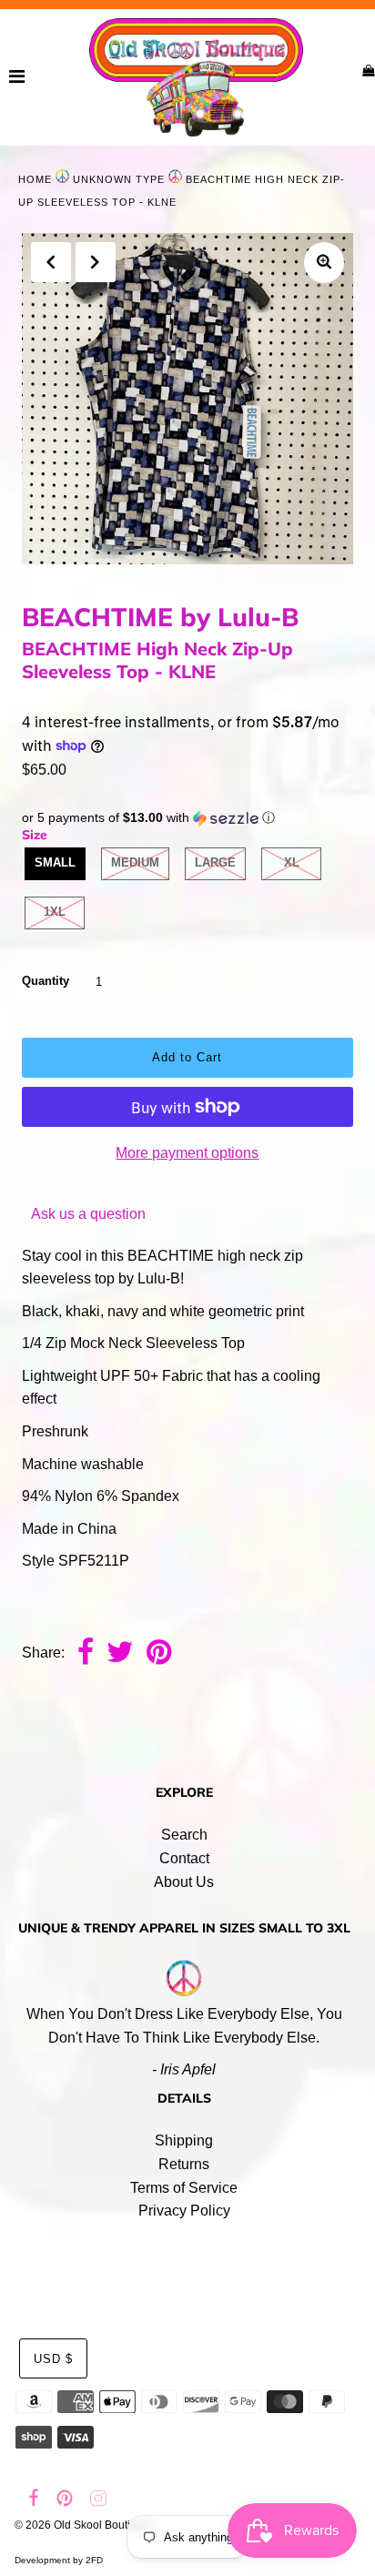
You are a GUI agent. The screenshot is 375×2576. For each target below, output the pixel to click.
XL (292, 862)
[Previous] (51, 262)
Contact (184, 1858)
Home (35, 179)
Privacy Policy (184, 2211)
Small (55, 862)
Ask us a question (88, 1214)
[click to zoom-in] (324, 263)
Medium (135, 862)
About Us (184, 1882)
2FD (94, 2560)
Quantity (46, 981)
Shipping (184, 2140)
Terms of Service (184, 2188)
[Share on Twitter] (120, 1654)
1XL (55, 912)
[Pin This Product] (159, 1654)
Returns (184, 2164)
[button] (187, 818)
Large (215, 862)
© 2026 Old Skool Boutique (82, 2525)
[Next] (96, 262)
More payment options (187, 1153)
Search (184, 1835)
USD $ (53, 2359)
